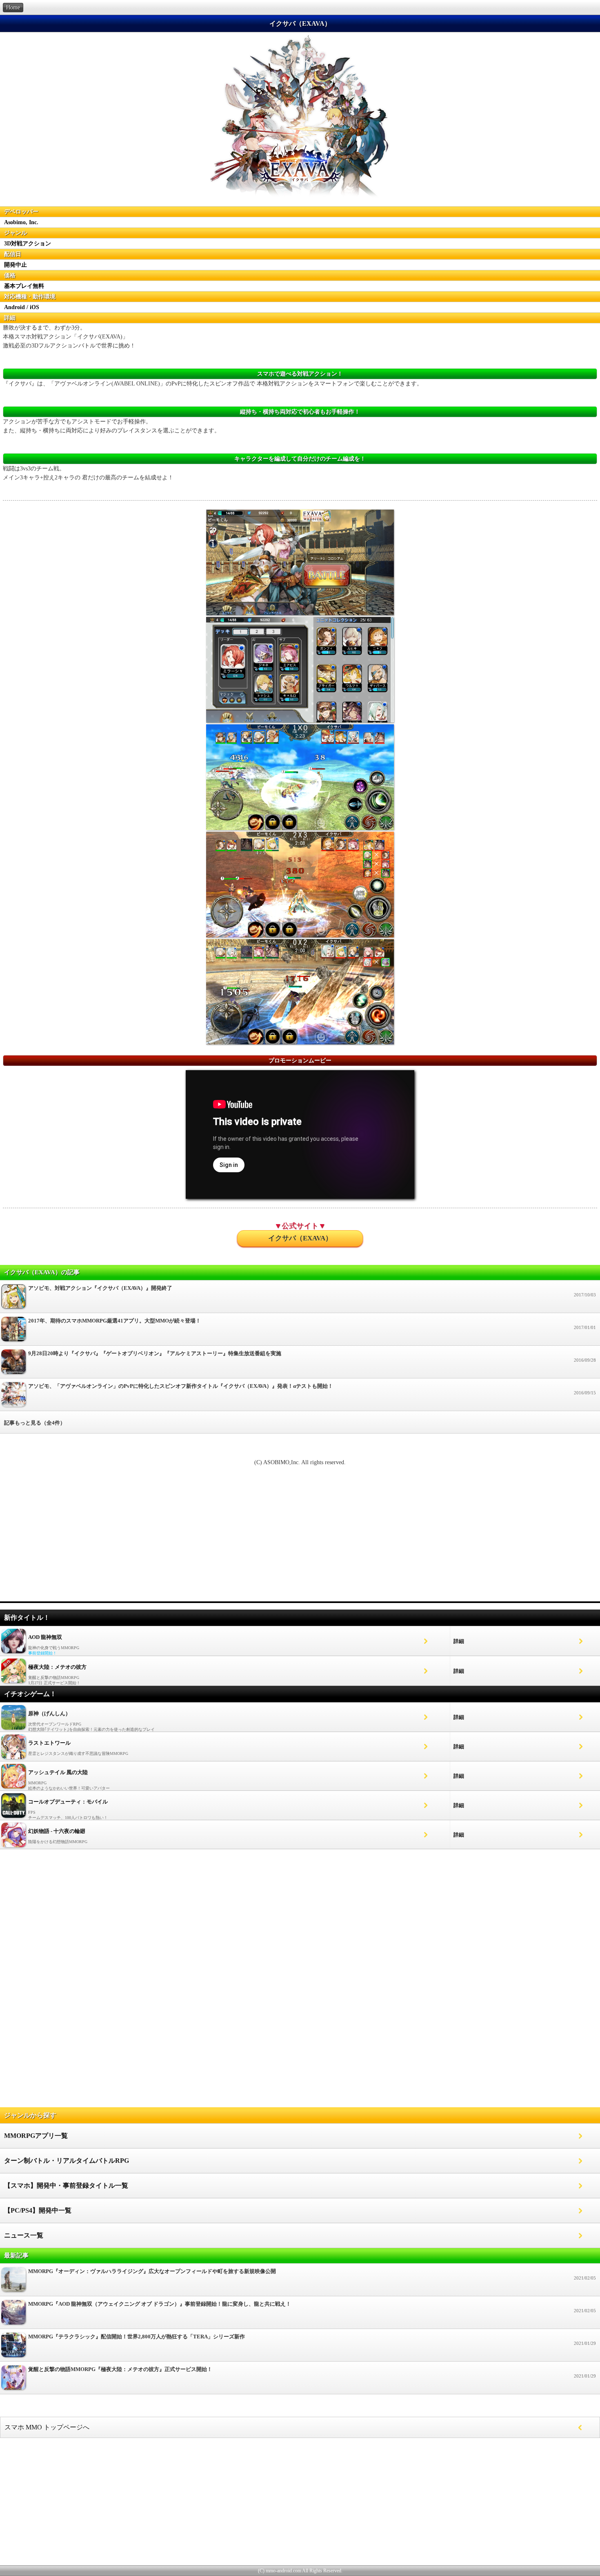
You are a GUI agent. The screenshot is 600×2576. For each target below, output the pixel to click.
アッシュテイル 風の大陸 (58, 1772)
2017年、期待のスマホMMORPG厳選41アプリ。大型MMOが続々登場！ (312, 1324)
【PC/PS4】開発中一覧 (38, 2210)
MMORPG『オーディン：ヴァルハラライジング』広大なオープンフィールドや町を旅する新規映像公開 (312, 2274)
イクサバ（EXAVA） (300, 1238)
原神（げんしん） (49, 1713)
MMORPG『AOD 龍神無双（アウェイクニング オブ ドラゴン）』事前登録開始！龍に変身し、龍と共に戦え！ (312, 2307)
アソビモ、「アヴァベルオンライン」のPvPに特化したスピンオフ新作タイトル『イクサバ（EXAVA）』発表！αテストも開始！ (312, 1389)
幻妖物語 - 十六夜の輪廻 (57, 1831)
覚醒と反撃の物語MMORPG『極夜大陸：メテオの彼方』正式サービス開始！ (312, 2372)
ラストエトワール (49, 1743)
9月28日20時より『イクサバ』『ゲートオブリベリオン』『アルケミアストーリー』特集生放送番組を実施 (312, 1356)
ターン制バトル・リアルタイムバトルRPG (67, 2161)
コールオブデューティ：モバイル (68, 1802)
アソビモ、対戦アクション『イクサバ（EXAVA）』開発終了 (312, 1291)
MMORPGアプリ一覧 (36, 2136)
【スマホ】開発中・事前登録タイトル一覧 (66, 2185)
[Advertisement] (300, 1538)
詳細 (459, 1641)
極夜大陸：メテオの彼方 (57, 1667)
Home (13, 8)
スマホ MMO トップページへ (47, 2427)
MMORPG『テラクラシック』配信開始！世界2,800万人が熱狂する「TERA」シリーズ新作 (312, 2340)
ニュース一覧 (24, 2235)
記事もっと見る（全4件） (35, 1423)
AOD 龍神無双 (45, 1637)
